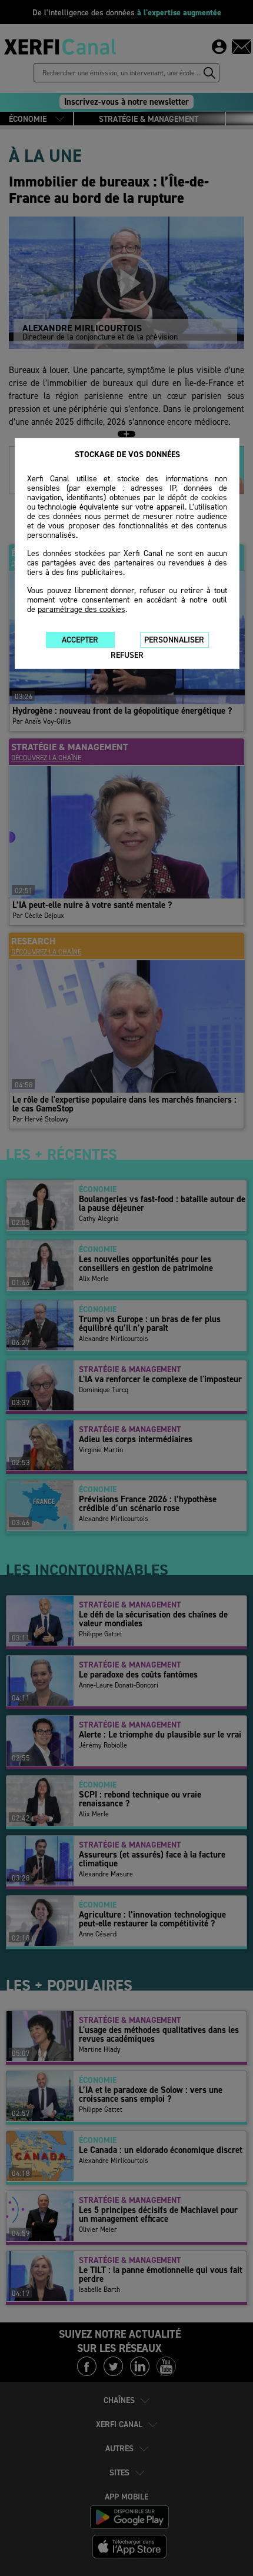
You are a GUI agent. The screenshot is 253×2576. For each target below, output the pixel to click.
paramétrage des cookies (81, 609)
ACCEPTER (80, 640)
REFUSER (127, 655)
